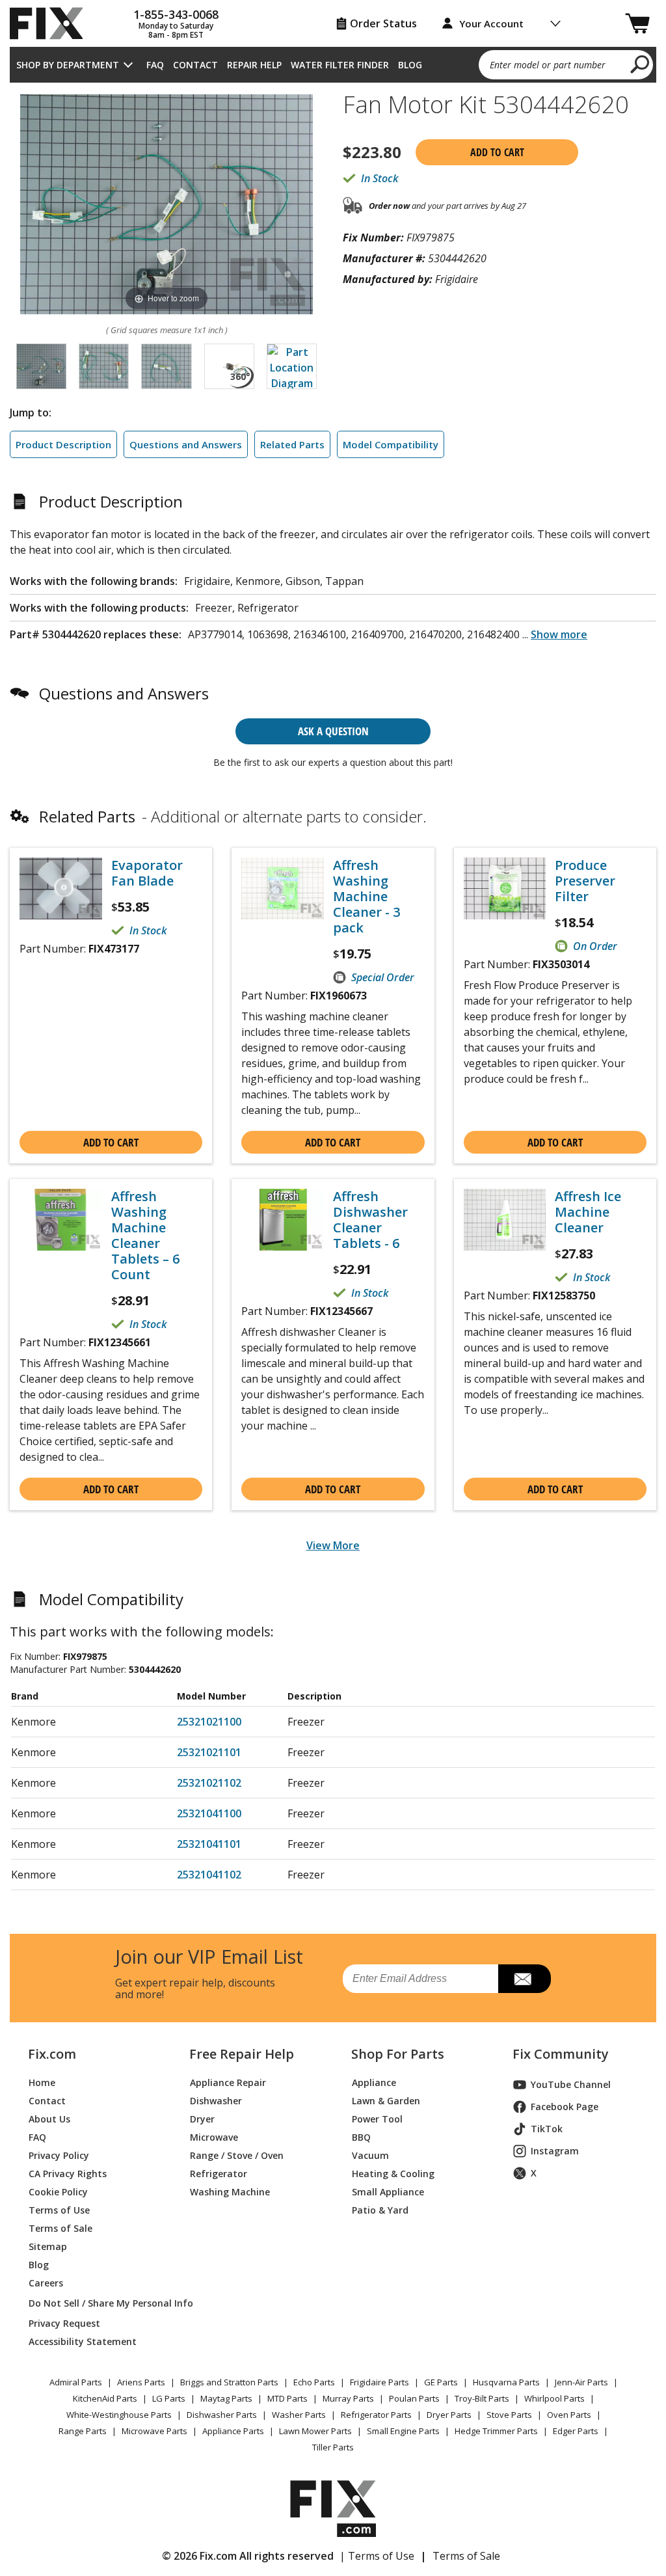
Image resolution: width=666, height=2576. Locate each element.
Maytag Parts (226, 2398)
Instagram (555, 2151)
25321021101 (209, 1752)
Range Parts (83, 2431)
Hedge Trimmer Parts (496, 2431)
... (555, 634)
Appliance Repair (228, 2082)
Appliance (374, 2082)
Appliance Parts (233, 2431)
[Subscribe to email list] (525, 1979)
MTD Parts (287, 2398)
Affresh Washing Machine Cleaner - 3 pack (366, 897)
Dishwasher (216, 2101)
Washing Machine (230, 2192)
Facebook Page (565, 2107)
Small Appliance (388, 2192)
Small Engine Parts (403, 2431)
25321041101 (209, 1844)
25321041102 (209, 1875)
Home (42, 2082)
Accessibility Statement (83, 2341)
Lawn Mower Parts (315, 2431)
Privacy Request (64, 2323)
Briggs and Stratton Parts (229, 2382)
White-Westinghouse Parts (119, 2415)
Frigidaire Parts (380, 2382)
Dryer (202, 2119)
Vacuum (370, 2155)
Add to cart (497, 152)
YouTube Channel (571, 2084)
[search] (640, 64)
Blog (410, 65)
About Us (49, 2119)
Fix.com (52, 2054)
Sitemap (48, 2246)
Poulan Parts (414, 2398)
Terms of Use (59, 2210)
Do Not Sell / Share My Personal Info (94, 2303)
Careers (46, 2283)
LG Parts (169, 2398)
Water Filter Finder (340, 65)
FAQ (155, 65)
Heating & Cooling (393, 2174)
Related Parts (292, 444)
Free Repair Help (242, 2054)
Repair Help (254, 65)
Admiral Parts (76, 2382)
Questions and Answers (186, 444)
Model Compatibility (391, 444)
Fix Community (561, 2054)
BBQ (361, 2137)
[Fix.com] (52, 23)
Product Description (63, 444)
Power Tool (377, 2119)
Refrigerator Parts (376, 2415)
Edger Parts (576, 2431)
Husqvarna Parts (506, 2382)
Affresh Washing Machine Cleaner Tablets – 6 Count (145, 1236)
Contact (195, 65)
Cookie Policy (58, 2192)
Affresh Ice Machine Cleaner (588, 1212)
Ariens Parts (141, 2382)
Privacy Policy (59, 2155)
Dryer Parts (449, 2415)
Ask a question (333, 731)
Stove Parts (509, 2415)
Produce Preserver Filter (585, 881)
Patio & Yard (380, 2210)
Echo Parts (314, 2382)
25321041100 (209, 1813)
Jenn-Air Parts (581, 2382)
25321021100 (209, 1722)
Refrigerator (219, 2174)
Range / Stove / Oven (237, 2155)
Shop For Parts (398, 2054)
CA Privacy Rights (68, 2174)
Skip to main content (333, 8)
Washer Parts (299, 2415)
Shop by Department (68, 65)
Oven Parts (569, 2415)
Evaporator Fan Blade (147, 873)
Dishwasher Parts (222, 2415)
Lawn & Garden (386, 2101)
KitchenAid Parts (105, 2398)
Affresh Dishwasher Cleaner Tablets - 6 (370, 1220)
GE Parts (441, 2382)
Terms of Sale (60, 2228)
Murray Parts (348, 2398)
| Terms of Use (377, 2556)
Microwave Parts (154, 2431)
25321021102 (209, 1783)
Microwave (214, 2137)
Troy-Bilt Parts (482, 2398)
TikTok (547, 2129)
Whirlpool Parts (554, 2398)
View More (333, 1545)
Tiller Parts (333, 2447)
